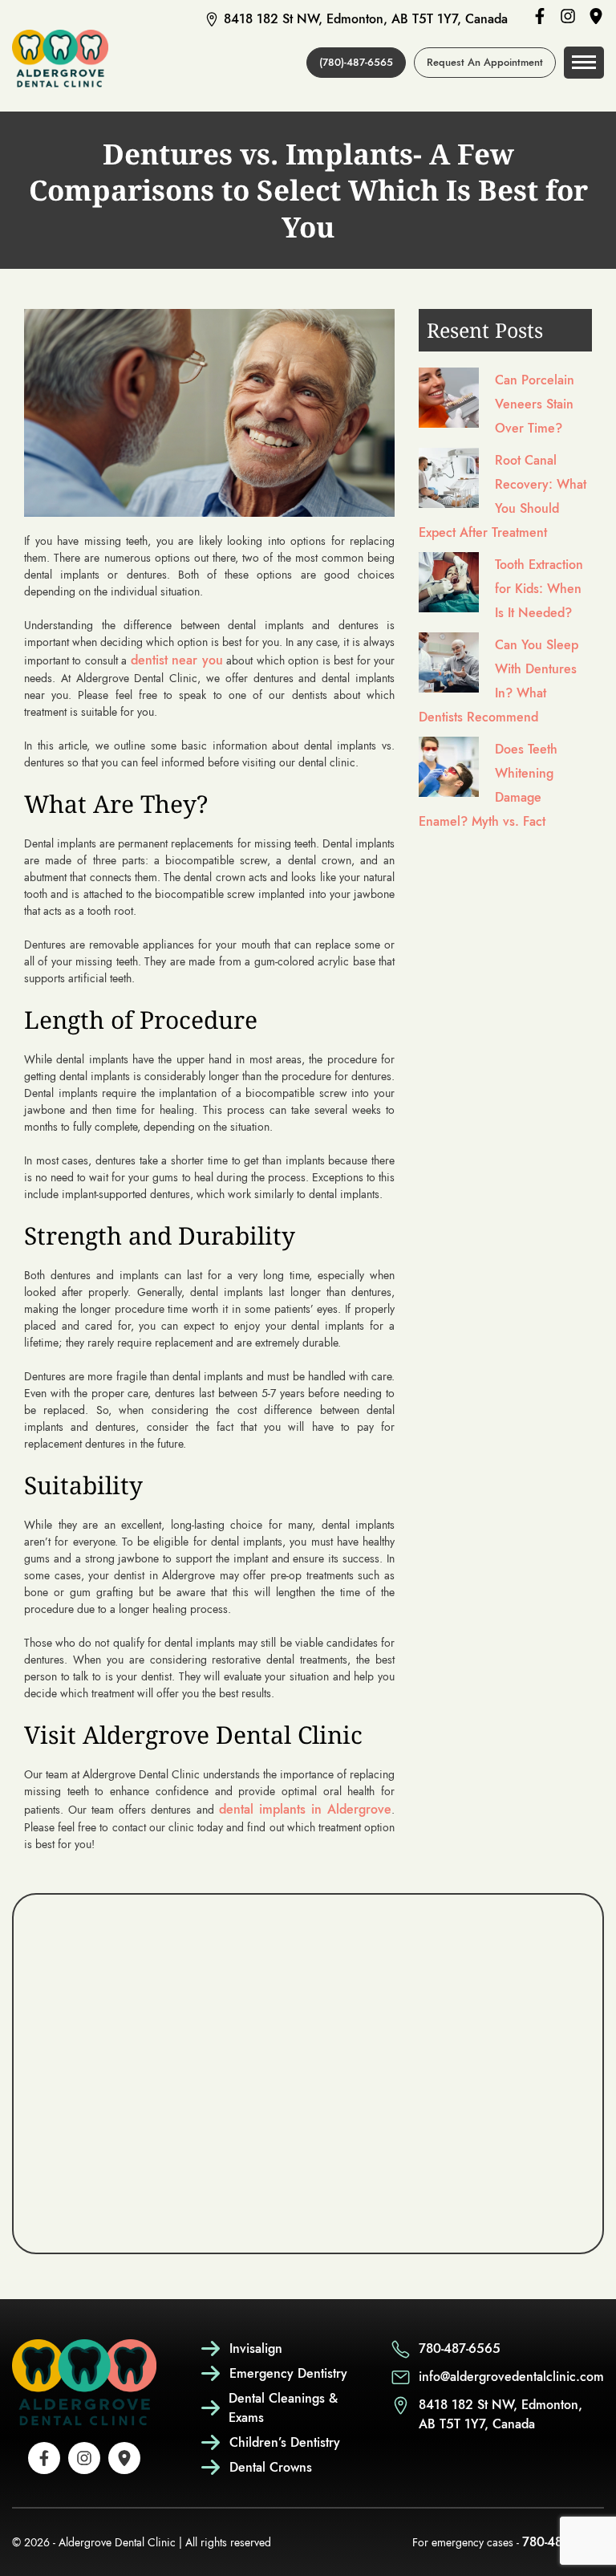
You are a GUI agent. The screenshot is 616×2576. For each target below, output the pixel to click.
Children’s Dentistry (285, 2442)
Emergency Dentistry (288, 2373)
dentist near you (177, 660)
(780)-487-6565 (356, 62)
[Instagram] (568, 19)
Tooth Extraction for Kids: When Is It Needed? (539, 589)
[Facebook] (540, 19)
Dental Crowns (271, 2467)
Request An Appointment (485, 62)
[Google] (596, 19)
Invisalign (256, 2348)
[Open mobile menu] (584, 63)
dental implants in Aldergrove (305, 1809)
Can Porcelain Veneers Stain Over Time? (535, 404)
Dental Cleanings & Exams (283, 2408)
